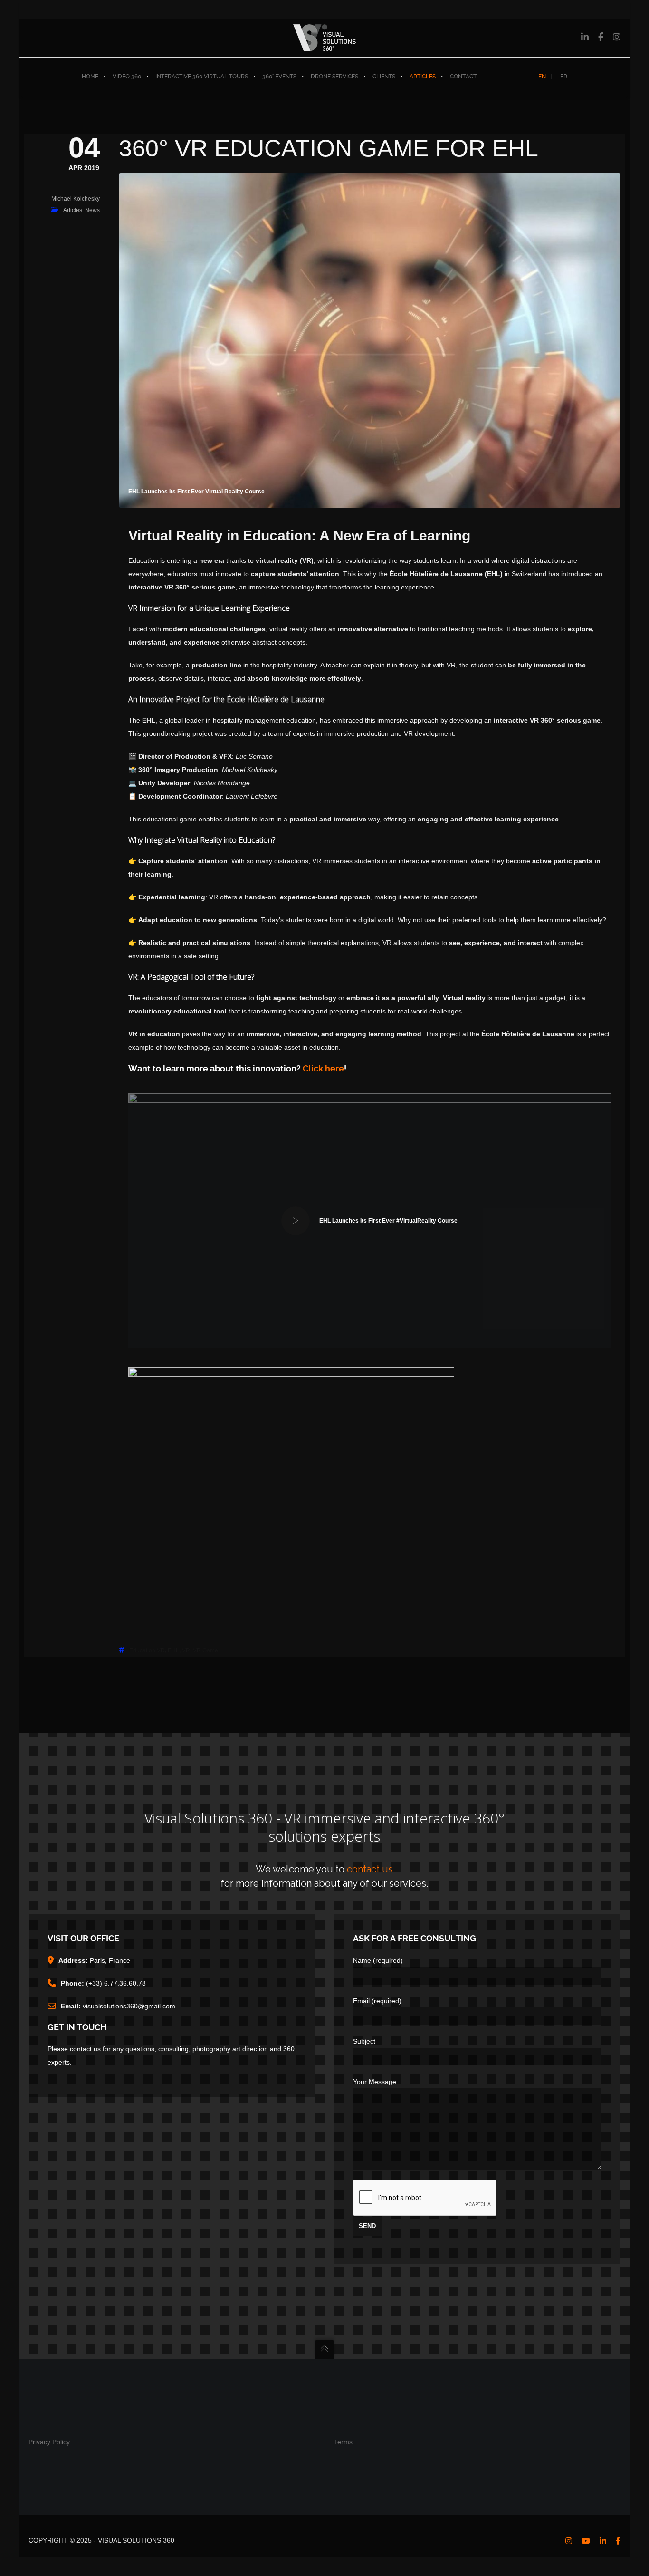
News (92, 210)
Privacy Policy (49, 2442)
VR (186, 1650)
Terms (343, 2442)
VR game (205, 1650)
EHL (173, 1650)
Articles (73, 210)
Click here (323, 1068)
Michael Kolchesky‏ (76, 199)
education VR (147, 1650)
